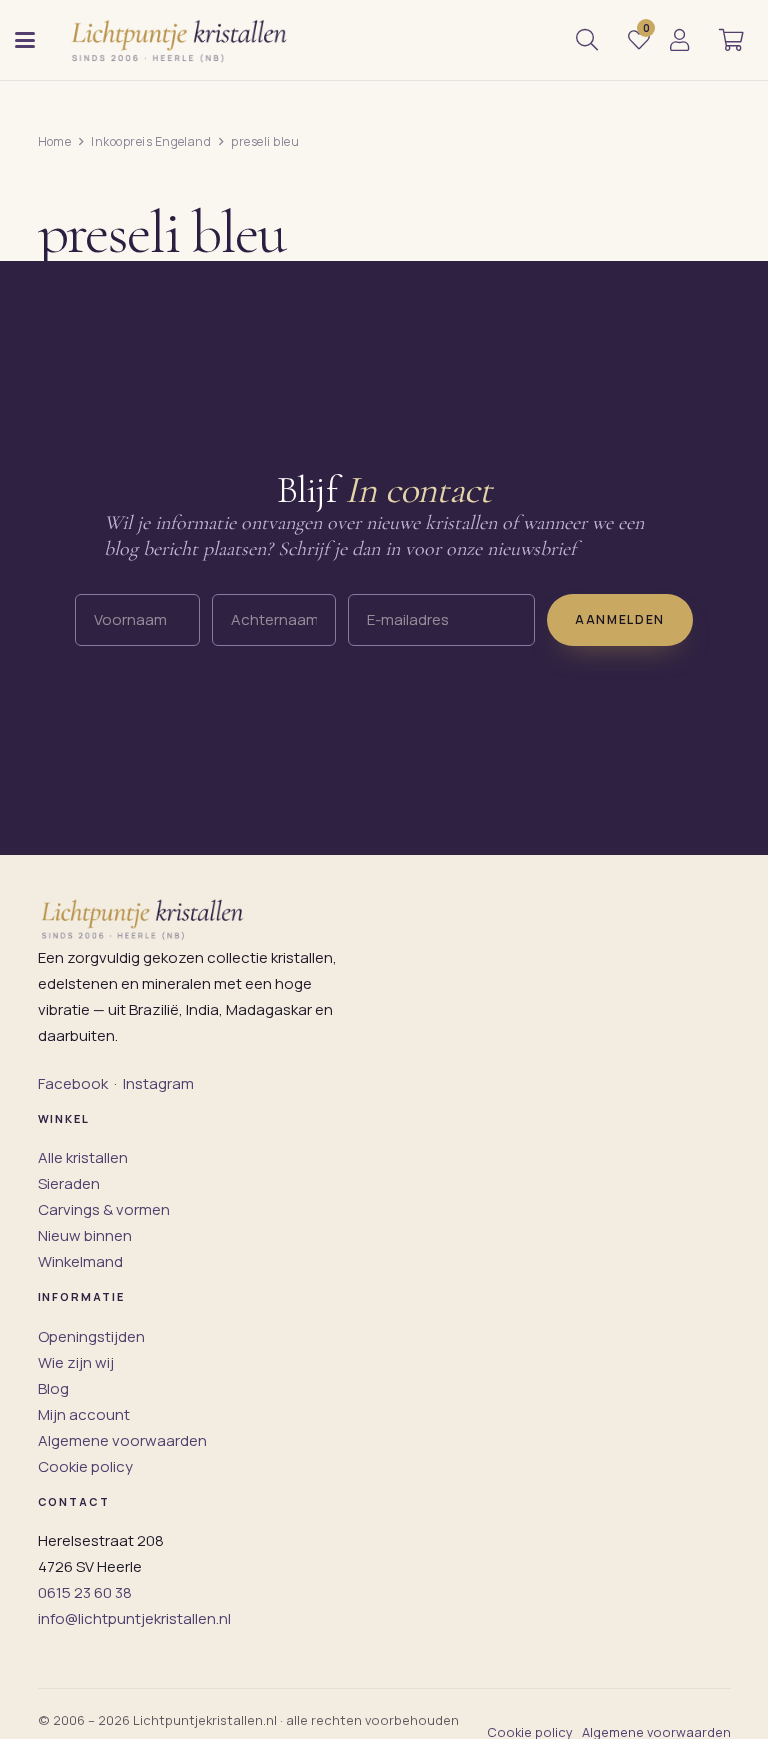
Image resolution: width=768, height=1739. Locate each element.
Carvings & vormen (104, 1209)
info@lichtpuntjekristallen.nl (134, 1618)
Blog (53, 1388)
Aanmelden (620, 619)
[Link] (679, 40)
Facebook (73, 1083)
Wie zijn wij (76, 1362)
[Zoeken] (587, 40)
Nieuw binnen (85, 1235)
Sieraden (69, 1183)
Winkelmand (80, 1261)
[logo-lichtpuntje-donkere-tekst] (181, 40)
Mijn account (84, 1414)
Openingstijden (91, 1336)
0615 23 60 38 (85, 1592)
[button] (25, 40)
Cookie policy (85, 1466)
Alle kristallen (83, 1157)
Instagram (158, 1083)
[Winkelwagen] (731, 40)
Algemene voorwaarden (122, 1440)
